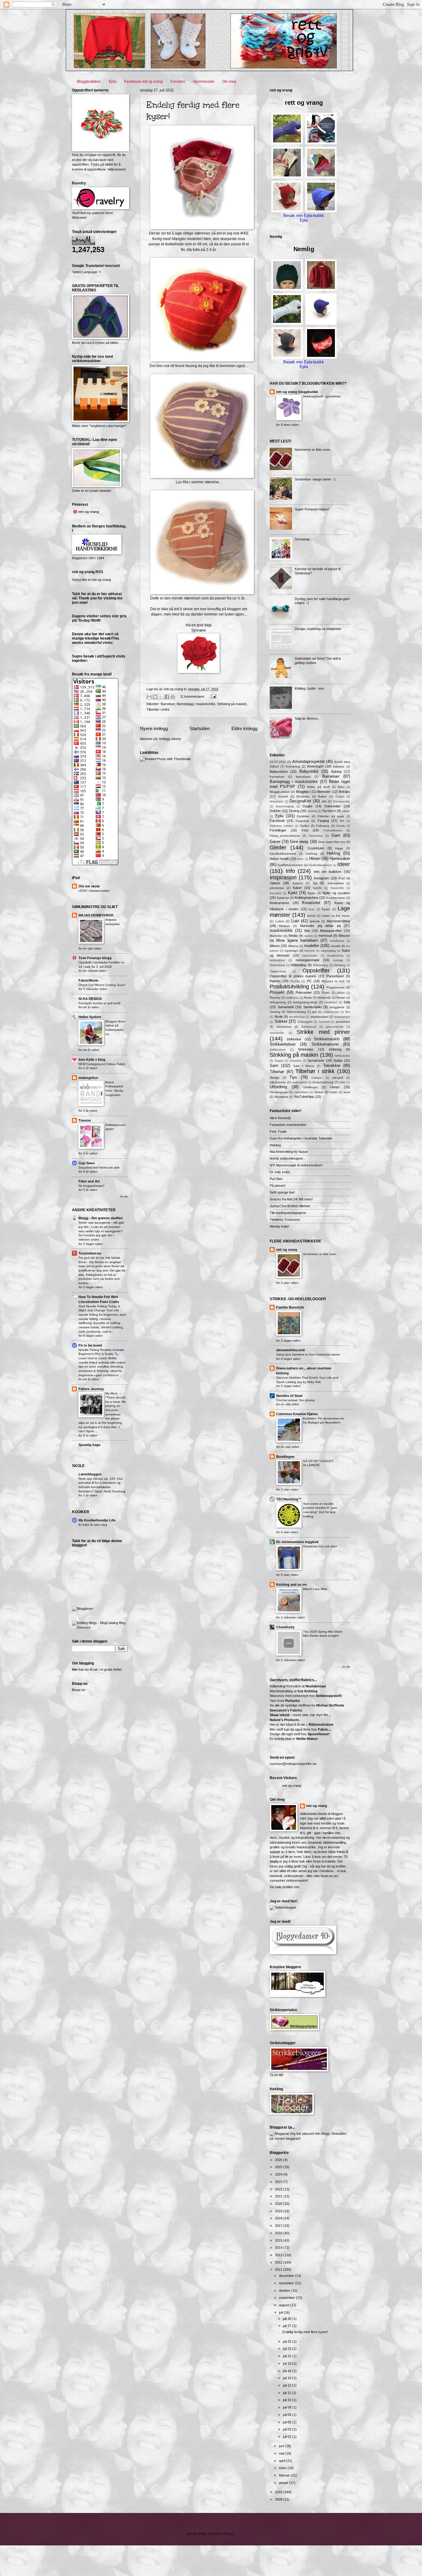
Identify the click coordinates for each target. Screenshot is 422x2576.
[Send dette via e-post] (149, 697)
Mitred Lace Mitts (315, 1589)
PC (309, 981)
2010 (279, 2492)
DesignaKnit (300, 801)
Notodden (339, 2134)
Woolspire (281, 1097)
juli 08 (288, 2407)
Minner (275, 946)
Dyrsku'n (329, 811)
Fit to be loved (90, 1345)
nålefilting (339, 965)
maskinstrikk (281, 931)
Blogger (229, 2534)
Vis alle (124, 1197)
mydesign (291, 951)
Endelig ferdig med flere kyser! (305, 2332)
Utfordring (278, 1087)
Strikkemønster (325, 1044)
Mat (307, 931)
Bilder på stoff (318, 787)
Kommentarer (336, 898)
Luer (295, 921)
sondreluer (284, 1027)
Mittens (293, 946)
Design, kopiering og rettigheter (318, 629)
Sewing (275, 1012)
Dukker (275, 811)
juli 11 (287, 2393)
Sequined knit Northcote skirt (99, 1167)
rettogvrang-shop (305, 1002)
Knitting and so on (291, 1584)
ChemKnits (285, 1627)
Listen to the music (336, 916)
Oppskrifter (316, 971)
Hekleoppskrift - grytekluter (322, 396)
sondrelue (343, 1022)
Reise (308, 998)
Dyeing (294, 811)
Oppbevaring (278, 971)
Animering (293, 766)
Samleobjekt (312, 1007)
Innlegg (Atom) (170, 739)
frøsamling (316, 836)
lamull (311, 916)
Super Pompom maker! (312, 509)
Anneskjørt (315, 766)
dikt (324, 801)
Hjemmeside (204, 82)
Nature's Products (284, 1720)
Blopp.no (78, 1690)
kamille (317, 888)
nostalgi (338, 960)
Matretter (276, 936)
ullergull (338, 1078)
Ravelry (275, 998)
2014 (279, 2248)
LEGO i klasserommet (94, 891)
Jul (315, 883)
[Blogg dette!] (155, 697)
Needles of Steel (289, 1396)
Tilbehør (277, 1072)
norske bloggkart (287, 2138)
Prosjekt (277, 992)
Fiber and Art (89, 1181)
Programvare (336, 987)
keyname (276, 893)
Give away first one (332, 842)
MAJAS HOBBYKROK (96, 915)
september (287, 2298)
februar (285, 2475)
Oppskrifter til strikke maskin (293, 976)
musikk (336, 946)
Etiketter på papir (331, 816)
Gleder (278, 848)
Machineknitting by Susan (289, 1152)
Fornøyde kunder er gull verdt (99, 1003)
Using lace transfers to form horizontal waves (308, 1354)
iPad (342, 878)
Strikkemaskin (327, 1039)
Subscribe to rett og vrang (91, 580)
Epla (113, 82)
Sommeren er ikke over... (314, 450)
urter (342, 1082)
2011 (279, 2269)
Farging (323, 821)
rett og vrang (287, 1250)
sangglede (337, 1007)
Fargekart (302, 821)
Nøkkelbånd (277, 965)
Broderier (303, 796)
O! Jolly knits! (280, 1172)
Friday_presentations (285, 836)
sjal (314, 1012)
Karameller (337, 888)
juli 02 (288, 2437)
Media (293, 936)
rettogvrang (278, 1002)
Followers (323, 826)
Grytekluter (316, 848)
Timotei (85, 1120)
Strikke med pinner (323, 1032)
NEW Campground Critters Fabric (102, 1064)
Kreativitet (311, 903)
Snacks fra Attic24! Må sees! (291, 1199)
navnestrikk (310, 956)
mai (282, 2453)
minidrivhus (337, 941)
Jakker (275, 883)
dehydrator (276, 802)
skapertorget (331, 1012)
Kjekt (293, 893)
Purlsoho (293, 1701)
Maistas (284, 926)
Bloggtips (303, 792)
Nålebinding (320, 965)
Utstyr (335, 1087)
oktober (285, 2290)
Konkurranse (279, 903)
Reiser (341, 998)
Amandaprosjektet (308, 761)
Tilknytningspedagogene (288, 1213)
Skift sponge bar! (282, 1192)
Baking (336, 772)
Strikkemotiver (283, 1044)
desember (287, 2276)
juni (282, 2446)
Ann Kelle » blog (92, 1060)
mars (283, 2468)
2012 (279, 2262)
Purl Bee (276, 1179)
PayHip (295, 981)
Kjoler (312, 893)
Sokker (281, 1021)
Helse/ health (279, 859)
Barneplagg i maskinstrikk (196, 704)
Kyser (326, 909)
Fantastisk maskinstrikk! (288, 1125)
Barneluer (168, 704)
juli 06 (288, 2415)
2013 (279, 2255)
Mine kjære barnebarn (297, 940)
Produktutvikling (289, 987)
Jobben (298, 883)
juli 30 (288, 2319)
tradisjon (317, 1078)
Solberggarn (305, 1022)
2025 (279, 2167)
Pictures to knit (333, 981)
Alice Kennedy (280, 1118)
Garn (336, 835)
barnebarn (303, 777)
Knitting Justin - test (309, 688)
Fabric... (324, 1729)
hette (300, 859)
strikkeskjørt (278, 1050)
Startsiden (200, 728)
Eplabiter (303, 816)
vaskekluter (301, 1092)
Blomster (324, 792)
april (283, 2461)
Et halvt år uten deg (93, 1525)
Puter (326, 993)
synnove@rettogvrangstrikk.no (293, 1764)
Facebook (277, 821)
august (285, 2305)
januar (284, 2483)
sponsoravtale (335, 1027)
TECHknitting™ (289, 1499)
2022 (279, 2189)
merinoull (325, 936)
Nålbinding (298, 965)
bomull (283, 796)
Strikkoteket (342, 1056)
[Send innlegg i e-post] (213, 696)
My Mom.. (113, 1393)
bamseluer (277, 777)
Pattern (275, 981)
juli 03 (288, 2429)
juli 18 (288, 2371)
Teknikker (332, 1066)
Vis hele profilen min (285, 1887)
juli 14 (288, 2378)
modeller (312, 946)
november (287, 2283)
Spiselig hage (89, 1445)
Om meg (229, 82)
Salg (347, 1002)
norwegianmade (308, 960)
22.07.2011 (278, 762)
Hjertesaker (340, 859)
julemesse (277, 888)
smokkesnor (297, 1017)
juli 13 (288, 2385)
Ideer (344, 864)
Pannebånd (335, 976)
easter (346, 811)
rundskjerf (331, 1002)
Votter (333, 1092)
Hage (339, 848)
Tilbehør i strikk (158, 709)
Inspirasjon (283, 878)
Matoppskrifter (331, 931)
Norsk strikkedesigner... (288, 1158)
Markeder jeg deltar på (320, 926)
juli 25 (288, 2341)
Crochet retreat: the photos (295, 1400)
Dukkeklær (333, 806)
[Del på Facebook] (167, 697)
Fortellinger (278, 830)
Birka (341, 787)
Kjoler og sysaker (336, 893)
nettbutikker (277, 960)
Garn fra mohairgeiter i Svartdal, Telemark (301, 1138)
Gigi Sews (87, 1163)
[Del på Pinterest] (173, 697)
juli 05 (288, 2422)
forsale (341, 826)
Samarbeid (286, 1007)
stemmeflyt (277, 1033)
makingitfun (88, 1078)
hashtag (311, 854)
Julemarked (335, 883)
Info (290, 871)
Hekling (333, 853)
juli (281, 2312)
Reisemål (324, 998)
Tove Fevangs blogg (95, 958)
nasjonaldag (328, 951)
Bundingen (285, 1457)
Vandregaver (279, 1092)
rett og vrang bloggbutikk (297, 392)
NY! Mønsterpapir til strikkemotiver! (296, 1165)
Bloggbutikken (89, 82)
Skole (279, 1017)
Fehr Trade (278, 1131)
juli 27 (288, 2326)
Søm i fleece (304, 1066)
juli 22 (288, 2356)
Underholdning (323, 1082)
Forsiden (178, 82)
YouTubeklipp (304, 1097)
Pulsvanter (304, 992)
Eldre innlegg (244, 728)
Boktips (344, 792)
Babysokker (279, 772)
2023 (279, 2182)
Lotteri (280, 921)
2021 (279, 2196)
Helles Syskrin (90, 1017)
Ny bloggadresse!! (91, 1186)
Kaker (297, 888)
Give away (299, 842)
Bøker (322, 796)
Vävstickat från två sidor (320, 1546)
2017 (279, 2226)
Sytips (338, 1060)
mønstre (310, 951)
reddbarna (292, 998)
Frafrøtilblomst (333, 831)
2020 (279, 2204)
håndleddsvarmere (320, 865)
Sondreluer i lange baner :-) (315, 479)
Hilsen (315, 859)
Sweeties (296, 1061)
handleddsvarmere (283, 854)
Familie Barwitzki (290, 1307)
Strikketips (306, 1049)
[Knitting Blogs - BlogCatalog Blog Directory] (100, 1627)
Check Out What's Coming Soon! (102, 985)
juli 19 (288, 2363)
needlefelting (335, 956)
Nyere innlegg (154, 728)
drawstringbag (285, 806)
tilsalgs (274, 1078)
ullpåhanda (278, 1082)
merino (309, 936)
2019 (279, 2211)
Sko (348, 1012)
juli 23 (288, 2349)
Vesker (319, 1092)
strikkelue (294, 1039)
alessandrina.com (291, 1350)
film (342, 821)
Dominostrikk (342, 802)
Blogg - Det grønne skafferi (101, 1218)
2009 (279, 2499)
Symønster (316, 1060)
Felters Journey (91, 1389)
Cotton (340, 797)
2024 (279, 2174)
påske (341, 993)
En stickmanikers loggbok (297, 1542)
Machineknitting (338, 921)
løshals (315, 921)
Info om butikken (328, 872)
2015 (279, 2240)
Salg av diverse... (308, 718)
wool (347, 1092)
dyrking (312, 811)
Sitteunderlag (296, 1012)
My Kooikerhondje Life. (97, 1520)
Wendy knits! (279, 1226)
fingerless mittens (281, 826)
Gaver (275, 842)
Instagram (321, 878)
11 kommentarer (192, 696)
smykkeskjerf (319, 1017)
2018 (279, 2218)
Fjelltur (305, 826)
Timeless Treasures (285, 1220)
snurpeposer (342, 1017)
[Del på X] (161, 697)
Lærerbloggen (90, 1474)
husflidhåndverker (290, 865)
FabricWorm (88, 980)
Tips (293, 1077)
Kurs (312, 909)
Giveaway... (304, 539)
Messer (344, 936)
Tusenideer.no (90, 1253)
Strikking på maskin (232, 704)
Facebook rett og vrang (143, 82)
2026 (279, 2160)
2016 (279, 2233)
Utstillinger (310, 1087)
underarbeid (299, 1082)
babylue (339, 766)
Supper (279, 1061)
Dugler (308, 806)
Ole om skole (89, 886)
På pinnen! (278, 1186)
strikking (335, 1049)
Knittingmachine (306, 898)
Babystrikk (309, 771)
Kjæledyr (283, 898)
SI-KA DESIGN (90, 999)
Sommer (324, 1022)
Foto (305, 830)
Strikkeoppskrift (329, 1696)
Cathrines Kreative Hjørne (297, 1414)
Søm (274, 1066)
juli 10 (288, 2400)
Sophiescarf (309, 1027)
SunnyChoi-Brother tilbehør (290, 1206)
